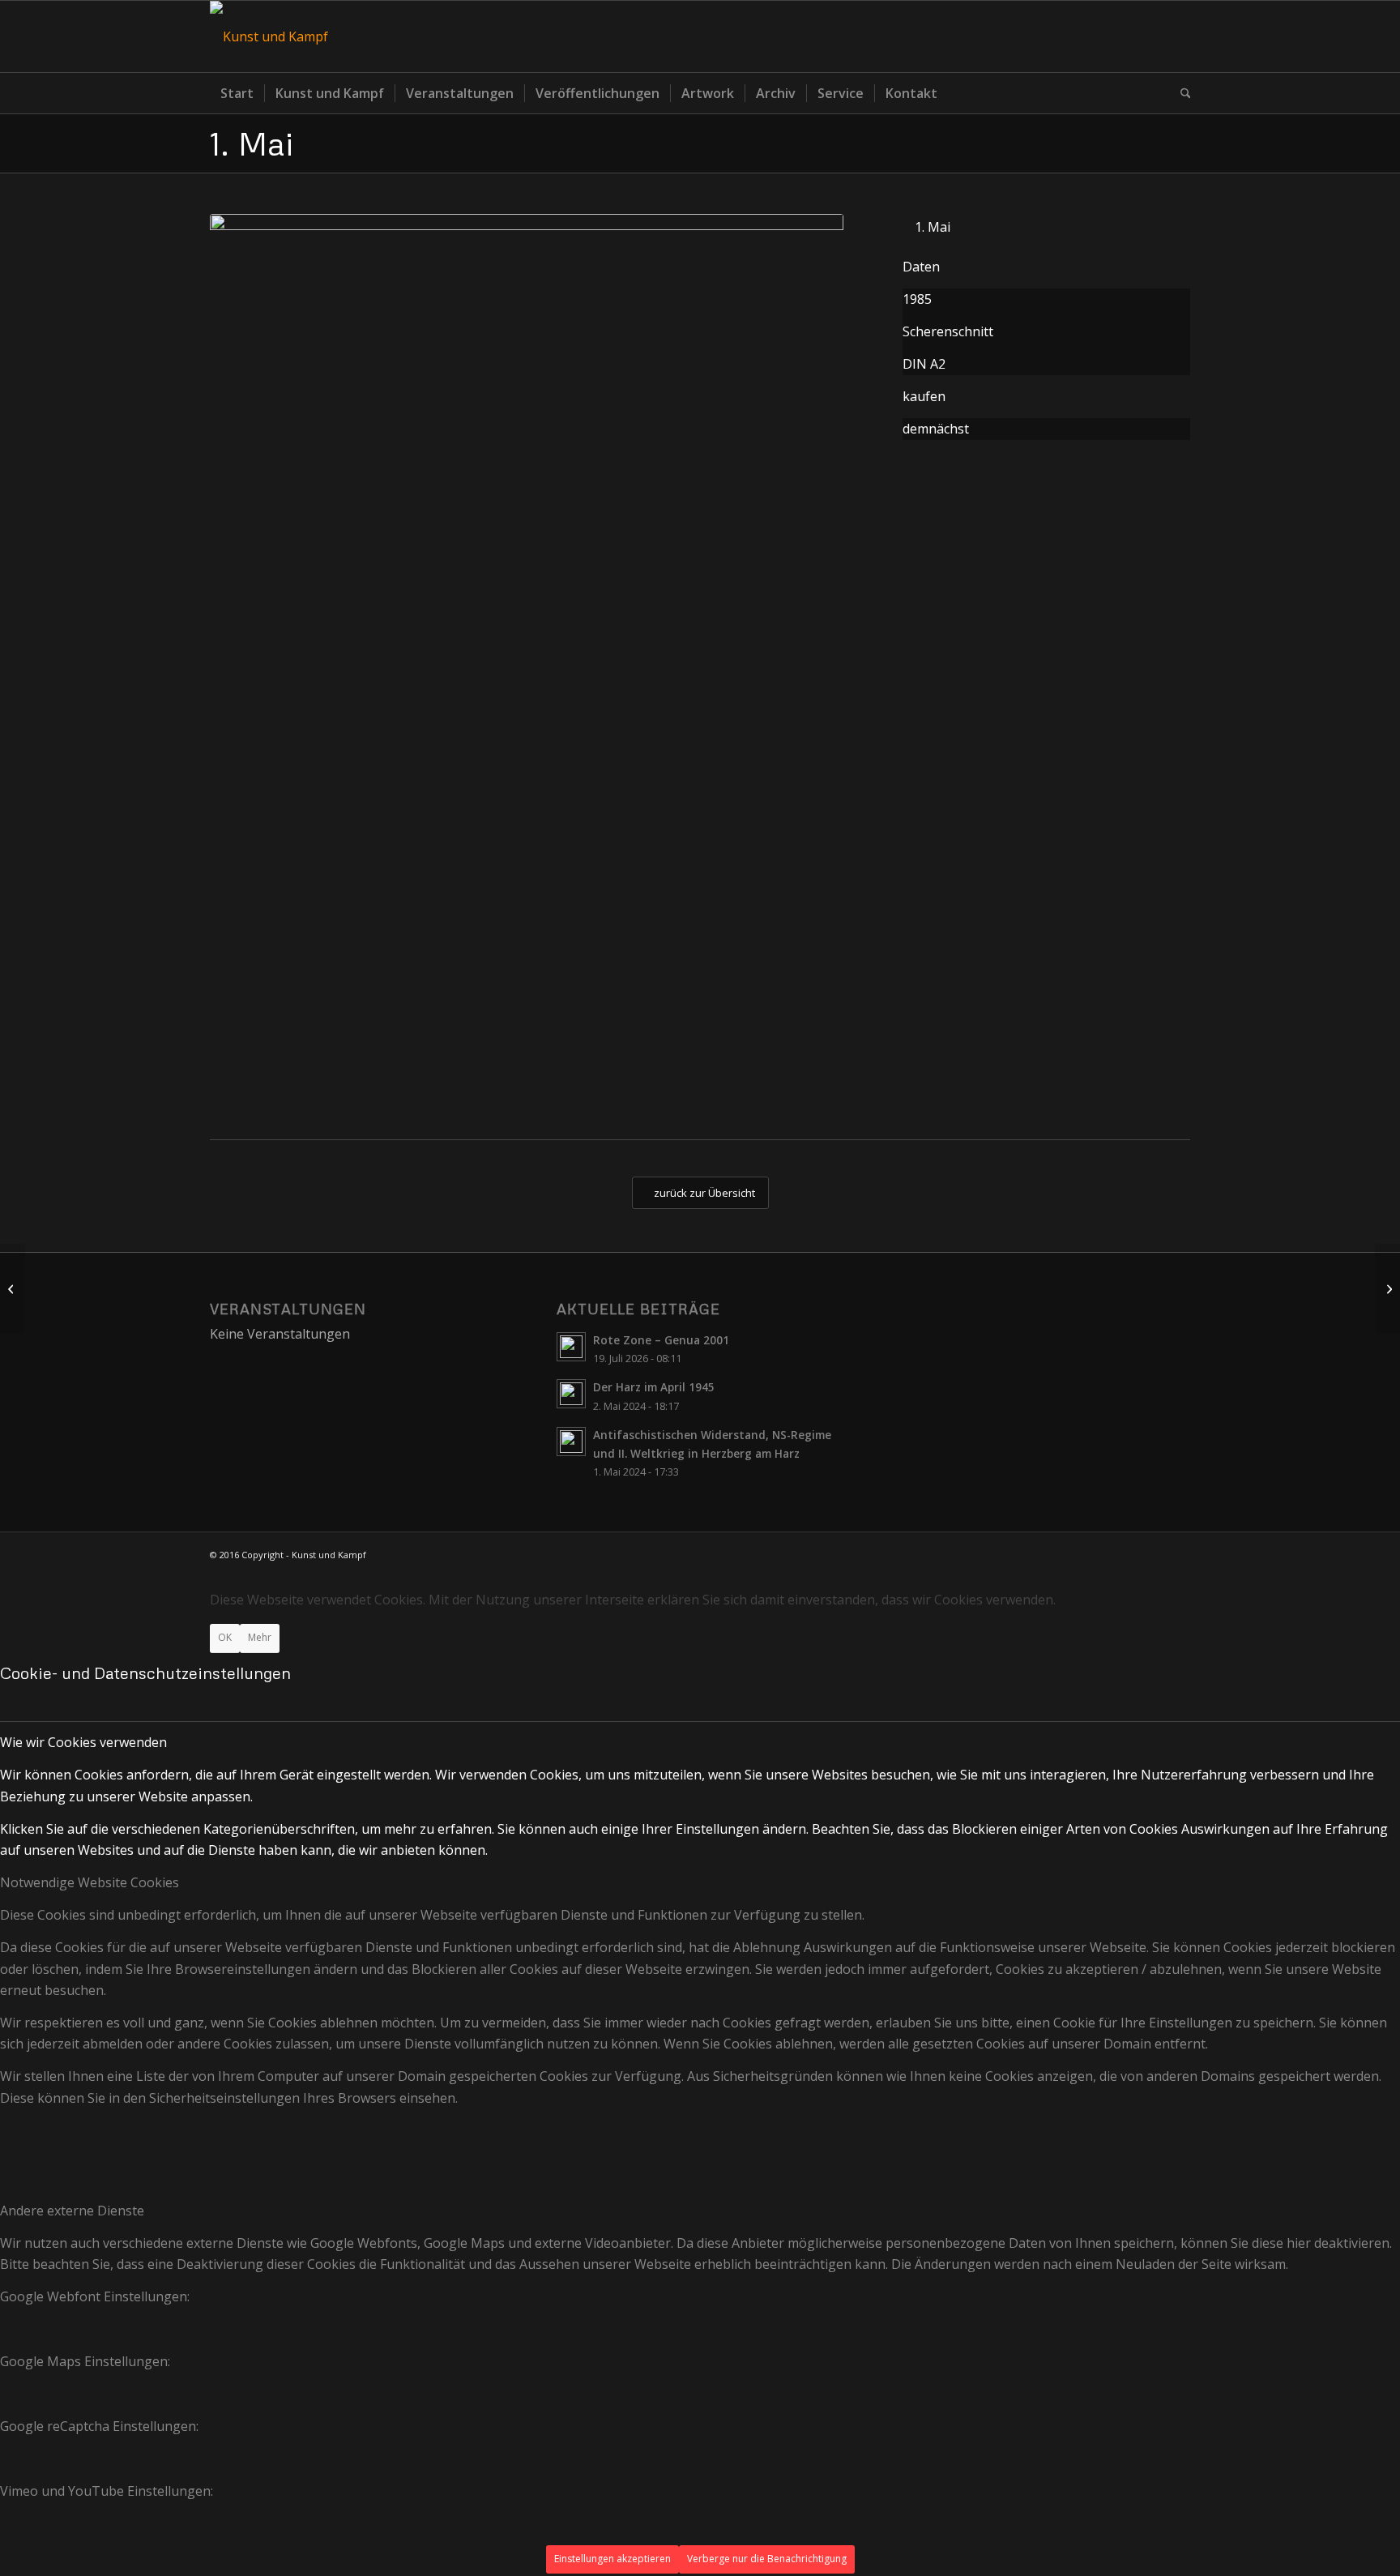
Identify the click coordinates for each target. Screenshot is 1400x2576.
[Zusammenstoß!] (13, 1288)
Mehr (260, 1637)
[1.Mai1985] (527, 660)
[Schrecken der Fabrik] (1387, 1288)
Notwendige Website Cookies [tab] (90, 1882)
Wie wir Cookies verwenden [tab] (83, 1742)
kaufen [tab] (924, 396)
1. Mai (252, 143)
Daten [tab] (921, 267)
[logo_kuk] (269, 36)
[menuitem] (237, 93)
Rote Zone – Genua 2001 (661, 1340)
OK (225, 1637)
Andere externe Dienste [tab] (72, 2211)
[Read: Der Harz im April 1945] (571, 1394)
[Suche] (1180, 93)
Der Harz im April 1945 (654, 1387)
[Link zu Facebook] (1178, 36)
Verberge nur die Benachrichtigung (767, 2559)
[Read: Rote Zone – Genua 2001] (571, 1347)
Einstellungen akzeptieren (612, 2559)
